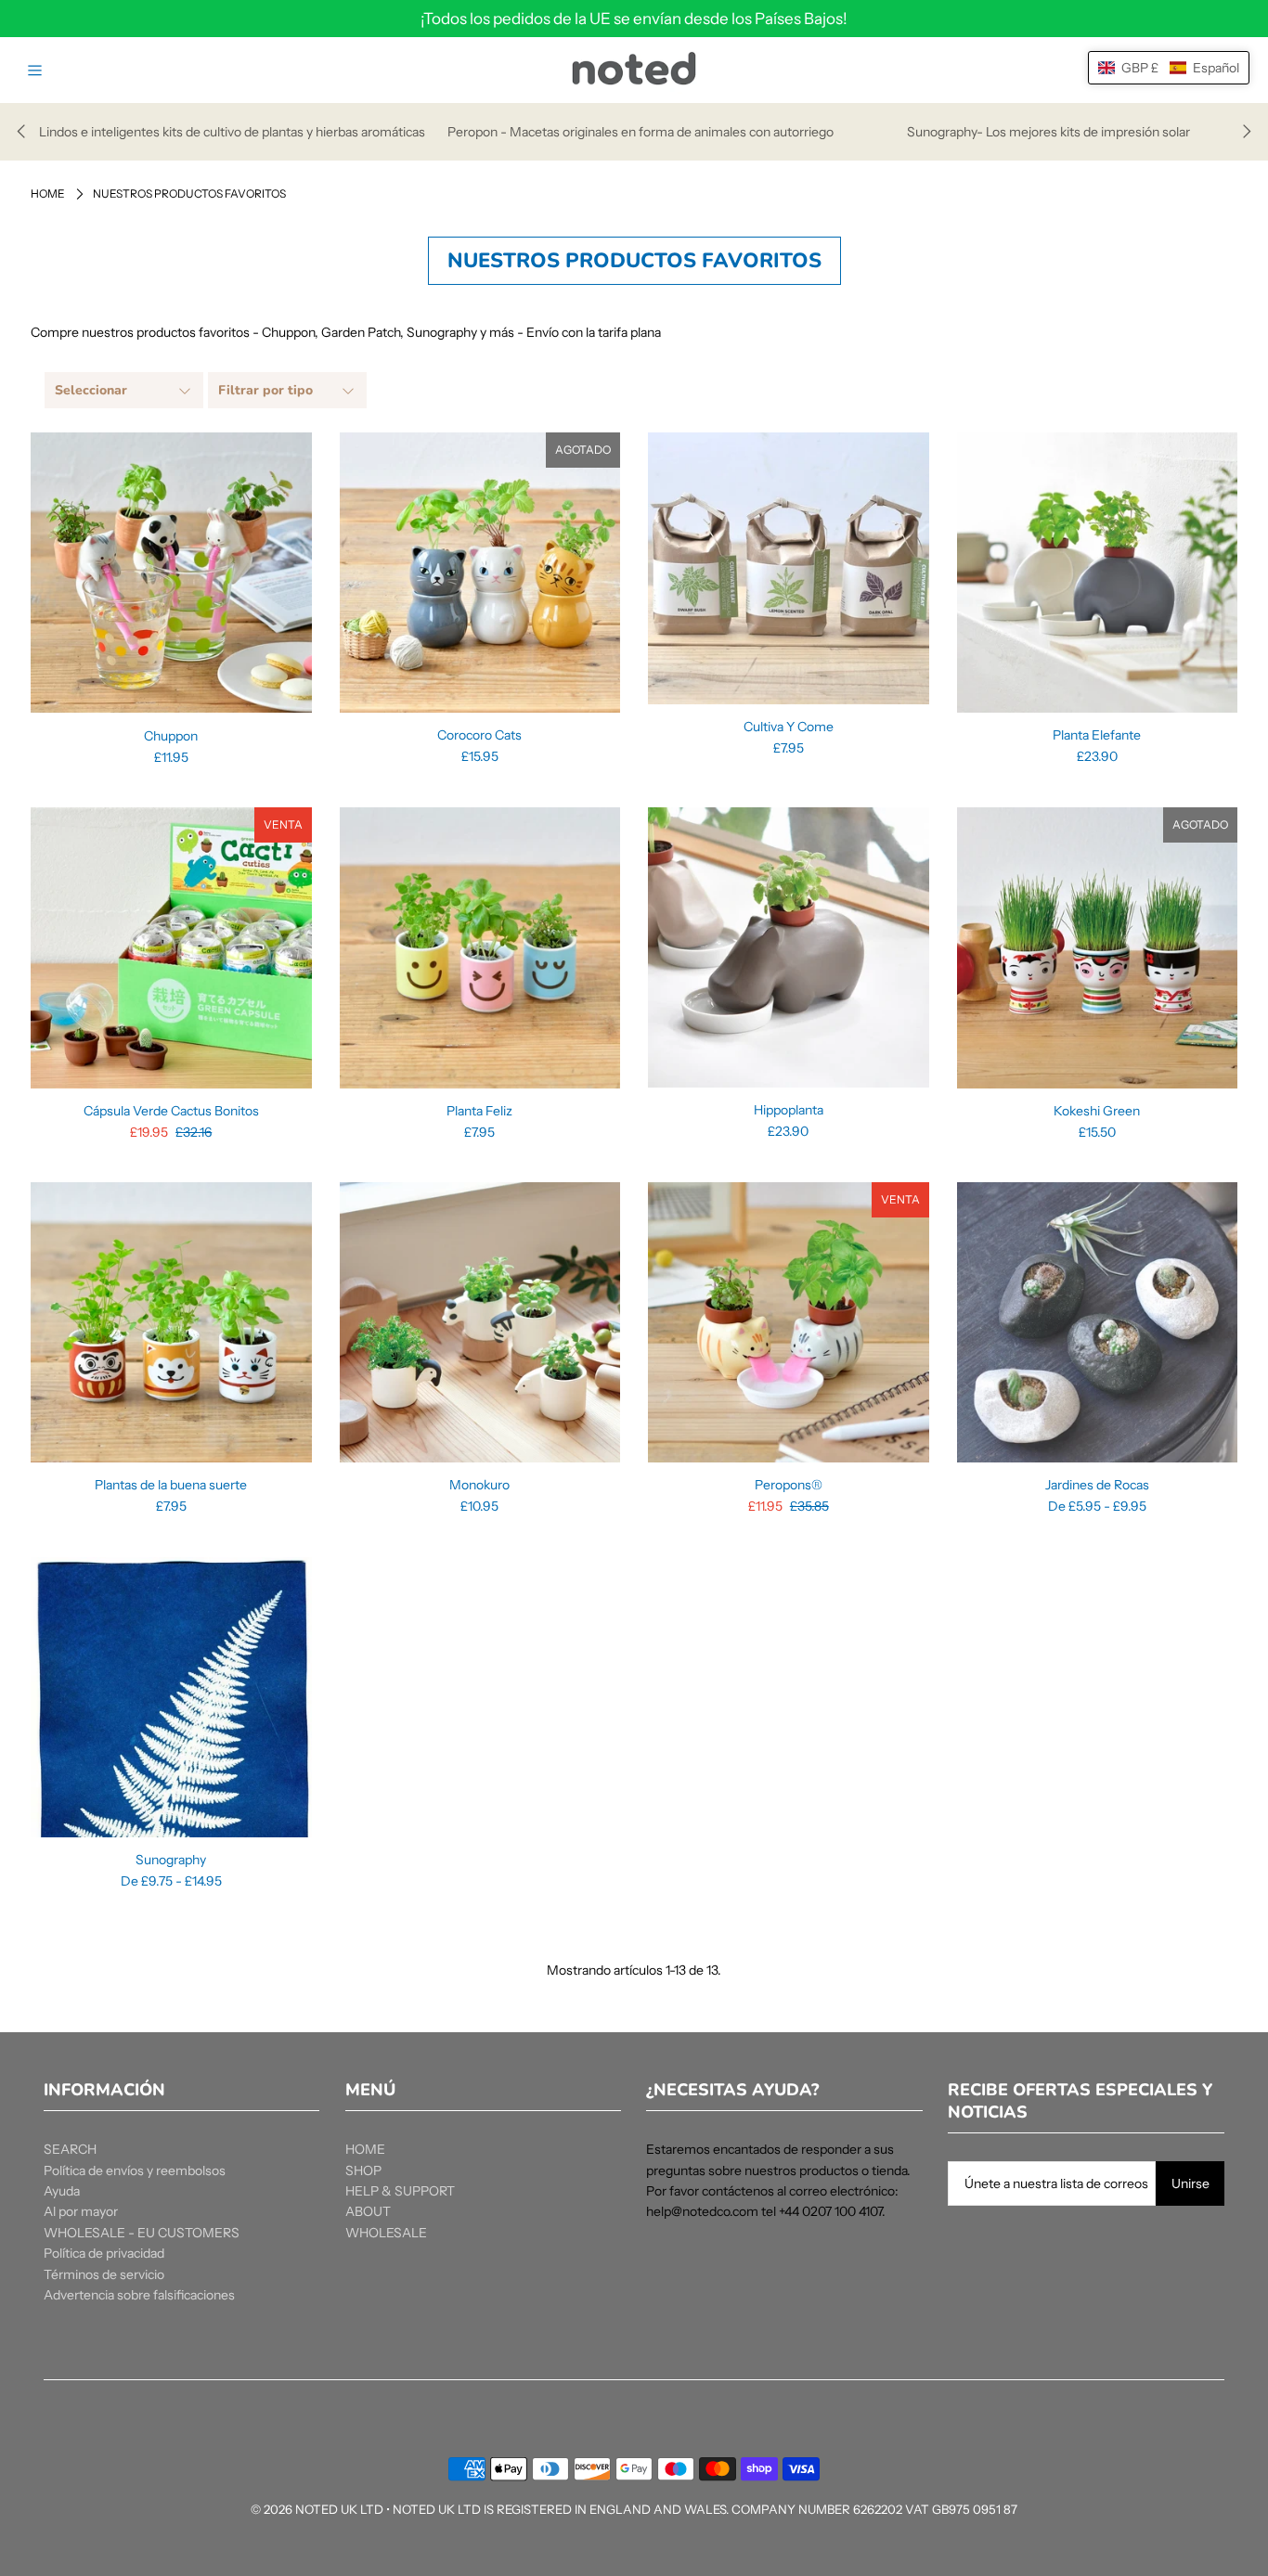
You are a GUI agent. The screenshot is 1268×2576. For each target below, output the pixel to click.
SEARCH (70, 2149)
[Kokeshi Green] (1098, 948)
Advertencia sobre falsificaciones (139, 2295)
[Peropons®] (789, 1323)
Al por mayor (81, 2211)
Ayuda (62, 2191)
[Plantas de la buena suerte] (171, 1323)
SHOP (363, 2170)
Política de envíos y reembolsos (135, 2170)
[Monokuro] (480, 1323)
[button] (1169, 68)
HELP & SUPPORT (400, 2191)
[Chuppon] (171, 573)
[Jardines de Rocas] (1098, 1323)
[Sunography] (171, 1698)
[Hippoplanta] (789, 947)
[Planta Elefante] (1098, 573)
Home (48, 193)
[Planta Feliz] (480, 948)
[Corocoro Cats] (480, 573)
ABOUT (368, 2211)
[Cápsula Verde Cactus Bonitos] (171, 948)
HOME (365, 2149)
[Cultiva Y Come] (789, 568)
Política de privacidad (104, 2253)
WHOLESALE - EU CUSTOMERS (142, 2233)
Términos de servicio (104, 2274)
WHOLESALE (386, 2233)
